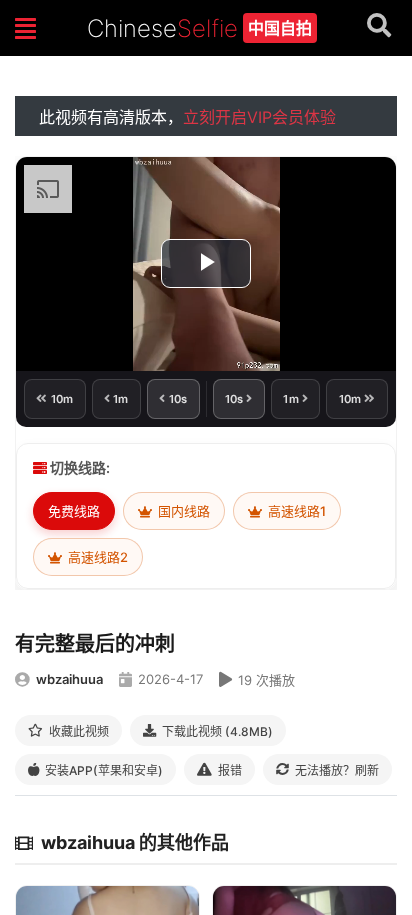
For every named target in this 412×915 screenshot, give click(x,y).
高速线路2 (96, 557)
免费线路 (74, 511)
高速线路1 (295, 511)
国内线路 (182, 511)
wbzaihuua (69, 679)
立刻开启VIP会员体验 (259, 117)
